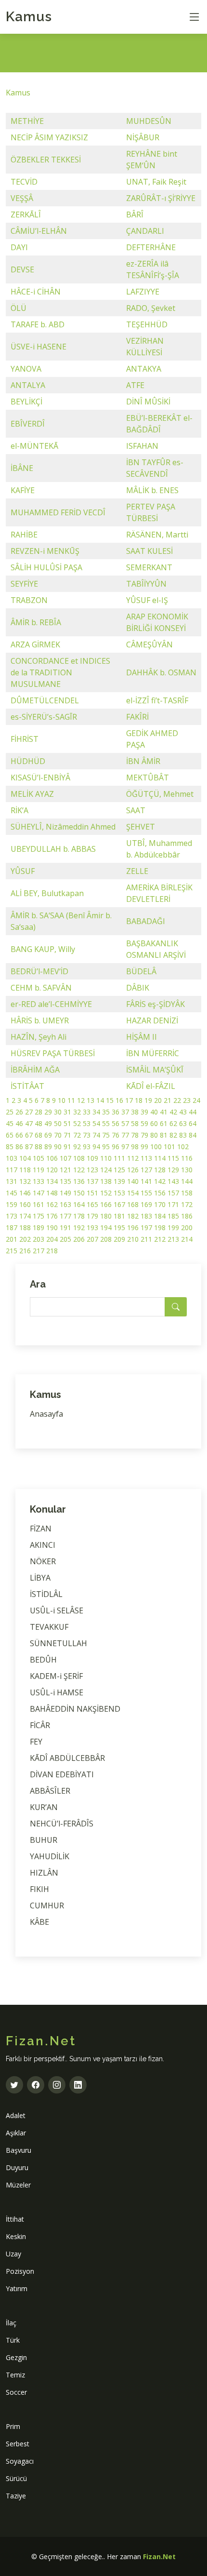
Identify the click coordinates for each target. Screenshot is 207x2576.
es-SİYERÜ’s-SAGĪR (44, 717)
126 (133, 1170)
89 (48, 1147)
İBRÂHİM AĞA (35, 1070)
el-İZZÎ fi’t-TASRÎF (157, 700)
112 (133, 1158)
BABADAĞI (146, 921)
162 (52, 1204)
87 (29, 1147)
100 (156, 1147)
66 (19, 1135)
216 (25, 1251)
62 (173, 1123)
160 (25, 1204)
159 (12, 1204)
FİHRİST (25, 739)
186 (187, 1216)
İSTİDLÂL (46, 1594)
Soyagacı (20, 2461)
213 (173, 1239)
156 (160, 1193)
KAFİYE (23, 490)
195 (119, 1228)
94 (96, 1147)
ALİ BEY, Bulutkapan (47, 893)
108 (79, 1158)
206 (79, 1239)
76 (116, 1135)
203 (39, 1239)
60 (154, 1123)
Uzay (13, 2254)
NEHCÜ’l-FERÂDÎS (62, 1824)
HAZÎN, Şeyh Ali (39, 1037)
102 (183, 1147)
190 (52, 1228)
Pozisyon (20, 2271)
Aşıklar (16, 2133)
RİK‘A (19, 810)
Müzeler (18, 2185)
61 (164, 1123)
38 (135, 1112)
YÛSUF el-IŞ (147, 600)
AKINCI (43, 1545)
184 (160, 1216)
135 (65, 1181)
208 (106, 1239)
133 (39, 1181)
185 (173, 1216)
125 (119, 1170)
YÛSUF (23, 871)
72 (77, 1135)
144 (187, 1181)
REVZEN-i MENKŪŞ (45, 551)
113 (146, 1158)
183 (146, 1216)
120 (52, 1170)
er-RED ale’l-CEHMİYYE (51, 1004)
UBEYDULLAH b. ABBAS (53, 849)
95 (106, 1147)
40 (154, 1112)
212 (160, 1239)
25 (10, 1112)
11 (71, 1100)
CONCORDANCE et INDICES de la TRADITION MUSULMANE (60, 672)
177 (65, 1216)
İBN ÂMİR (143, 761)
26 (19, 1112)
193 (92, 1228)
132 (25, 1181)
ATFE (135, 385)
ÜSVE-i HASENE (39, 347)
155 (146, 1193)
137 (92, 1181)
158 (187, 1193)
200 (187, 1228)
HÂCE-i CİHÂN (36, 292)
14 (100, 1100)
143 (173, 1181)
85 (10, 1147)
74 (96, 1135)
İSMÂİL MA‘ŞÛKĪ (155, 1070)
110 (106, 1158)
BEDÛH (43, 1660)
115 (173, 1158)
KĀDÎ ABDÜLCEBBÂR (67, 1758)
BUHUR (44, 1840)
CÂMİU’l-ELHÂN (39, 231)
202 (25, 1239)
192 (79, 1228)
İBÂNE (22, 468)
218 (52, 1251)
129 (173, 1170)
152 (106, 1193)
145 (12, 1193)
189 (39, 1228)
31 (67, 1112)
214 (187, 1239)
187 (12, 1228)
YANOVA (26, 369)
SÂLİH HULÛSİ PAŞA (46, 567)
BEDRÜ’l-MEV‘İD (39, 971)
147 (39, 1193)
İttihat (15, 2219)
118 (25, 1170)
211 (146, 1239)
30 (58, 1112)
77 (125, 1135)
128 (160, 1170)
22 (177, 1100)
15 (110, 1100)
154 (133, 1193)
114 (160, 1158)
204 (52, 1239)
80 (154, 1135)
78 (135, 1135)
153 (119, 1193)
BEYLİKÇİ (26, 402)
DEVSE (22, 269)
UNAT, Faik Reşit (156, 182)
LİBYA (40, 1578)
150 (79, 1193)
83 (183, 1135)
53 (87, 1123)
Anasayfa (46, 1414)
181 (119, 1216)
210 (133, 1239)
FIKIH (39, 1889)
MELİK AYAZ (32, 794)
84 (193, 1135)
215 (12, 1251)
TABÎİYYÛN (146, 584)
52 (77, 1123)
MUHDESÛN (149, 121)
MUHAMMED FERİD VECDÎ (58, 512)
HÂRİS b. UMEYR (40, 1020)
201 (12, 1239)
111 (119, 1158)
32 (77, 1112)
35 (106, 1112)
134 (52, 1181)
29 (48, 1112)
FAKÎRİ (137, 717)
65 (10, 1135)
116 (187, 1158)
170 (160, 1204)
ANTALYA (28, 385)
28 (39, 1112)
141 (146, 1181)
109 (92, 1158)
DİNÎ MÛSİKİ (148, 402)
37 (125, 1112)
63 (183, 1123)
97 (125, 1147)
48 (39, 1123)
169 (146, 1204)
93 (87, 1147)
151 (92, 1193)
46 (19, 1123)
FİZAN (41, 1529)
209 (119, 1239)
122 (79, 1170)
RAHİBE (24, 535)
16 (119, 1100)
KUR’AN (44, 1807)
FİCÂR (40, 1725)
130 (187, 1170)
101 (169, 1147)
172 (187, 1204)
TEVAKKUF (49, 1627)
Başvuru (19, 2150)
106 (52, 1158)
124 (106, 1170)
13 (91, 1100)
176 (52, 1216)
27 (29, 1112)
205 (65, 1239)
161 (39, 1204)
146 (25, 1193)
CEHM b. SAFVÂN (41, 988)
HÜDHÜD (28, 761)
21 (168, 1100)
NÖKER (43, 1561)
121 (65, 1170)
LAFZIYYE (143, 292)
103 (12, 1158)
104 (25, 1158)
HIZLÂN (44, 1873)
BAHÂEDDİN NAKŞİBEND (75, 1709)
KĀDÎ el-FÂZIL (151, 1086)
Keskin (16, 2236)
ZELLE (137, 871)
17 (129, 1100)
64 (193, 1123)
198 (160, 1228)
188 (25, 1228)
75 (106, 1135)
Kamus (29, 17)
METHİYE (27, 121)
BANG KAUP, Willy (43, 949)
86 (19, 1147)
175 (39, 1216)
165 (92, 1204)
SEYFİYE (24, 584)
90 (58, 1147)
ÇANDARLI (145, 231)
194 (106, 1228)
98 (135, 1147)
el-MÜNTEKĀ (34, 446)
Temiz (15, 2375)
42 (173, 1112)
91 (67, 1147)
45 (10, 1123)
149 (65, 1193)
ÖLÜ (19, 308)
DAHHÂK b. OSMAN (161, 672)
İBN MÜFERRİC (153, 1053)
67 (29, 1135)
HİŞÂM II (142, 1037)
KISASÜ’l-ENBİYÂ (40, 778)
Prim (13, 2426)
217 (39, 1251)
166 (106, 1204)
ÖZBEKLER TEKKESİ (46, 160)
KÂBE (39, 1922)
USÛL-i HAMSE (57, 1692)
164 (79, 1204)
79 (144, 1135)
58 (135, 1123)
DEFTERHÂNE (151, 247)
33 (87, 1112)
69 (48, 1135)
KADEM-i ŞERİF (56, 1676)
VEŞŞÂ (22, 198)
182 (133, 1216)
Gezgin (16, 2357)
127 (146, 1170)
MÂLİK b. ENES (152, 490)
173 (12, 1216)
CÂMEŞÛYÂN (149, 644)
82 (173, 1135)
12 (81, 1100)
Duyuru (17, 2167)
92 (77, 1147)
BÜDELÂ (141, 971)
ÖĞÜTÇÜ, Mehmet (160, 794)
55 (106, 1123)
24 (196, 1100)
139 (119, 1181)
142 (160, 1181)
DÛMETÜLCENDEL (45, 700)
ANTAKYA (144, 369)
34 (96, 1112)
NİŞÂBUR (143, 137)
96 (116, 1147)
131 (12, 1181)
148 (52, 1193)
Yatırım (17, 2288)
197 (146, 1228)
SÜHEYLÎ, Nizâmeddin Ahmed (63, 827)
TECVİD (24, 182)
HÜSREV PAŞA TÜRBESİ (53, 1053)
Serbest (18, 2444)
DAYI (19, 247)
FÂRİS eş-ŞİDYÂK (155, 1004)
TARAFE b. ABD (38, 324)
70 (58, 1135)
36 (116, 1112)
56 (116, 1123)
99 (144, 1147)
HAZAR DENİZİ (152, 1020)
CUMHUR (47, 1905)
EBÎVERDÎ (28, 424)
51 (67, 1123)
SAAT (136, 810)
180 (106, 1216)
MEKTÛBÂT (148, 778)
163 (65, 1204)
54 (96, 1123)
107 (65, 1158)
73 (87, 1135)
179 (92, 1216)
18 (139, 1100)
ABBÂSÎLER (50, 1791)
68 (39, 1135)
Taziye (16, 2496)
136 (79, 1181)
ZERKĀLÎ (26, 215)
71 (67, 1135)
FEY (36, 1742)
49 (48, 1123)
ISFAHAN (142, 446)
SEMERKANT (149, 567)
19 (148, 1100)
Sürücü (16, 2478)
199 (173, 1228)
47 (29, 1123)
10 (62, 1100)
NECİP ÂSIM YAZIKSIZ (49, 137)
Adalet (16, 2115)
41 (164, 1112)
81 (164, 1135)
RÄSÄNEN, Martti (157, 535)
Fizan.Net (159, 2556)
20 (158, 1100)
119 (39, 1170)
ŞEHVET (141, 827)
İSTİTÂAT (27, 1086)
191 (65, 1228)
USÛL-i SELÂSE (57, 1610)
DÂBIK (138, 988)
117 (12, 1170)
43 (183, 1112)
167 (119, 1204)
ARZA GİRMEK (35, 644)
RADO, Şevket (151, 308)
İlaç (11, 2323)
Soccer (16, 2392)
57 (125, 1123)
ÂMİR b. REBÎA (36, 622)
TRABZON (29, 600)
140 (133, 1181)
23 (187, 1100)
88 (39, 1147)
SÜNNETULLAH (58, 1643)
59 (144, 1123)
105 (39, 1158)
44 (193, 1112)
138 (106, 1181)
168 (133, 1204)
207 (92, 1239)
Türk (13, 2340)
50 (58, 1123)
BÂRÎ (135, 215)
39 (144, 1112)
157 (173, 1193)
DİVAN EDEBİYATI (62, 1774)
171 (173, 1204)
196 (133, 1228)
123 (92, 1170)
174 (25, 1216)
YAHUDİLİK (50, 1856)
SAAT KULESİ (149, 551)
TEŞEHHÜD (147, 324)
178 (79, 1216)
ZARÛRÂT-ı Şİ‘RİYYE (161, 198)
